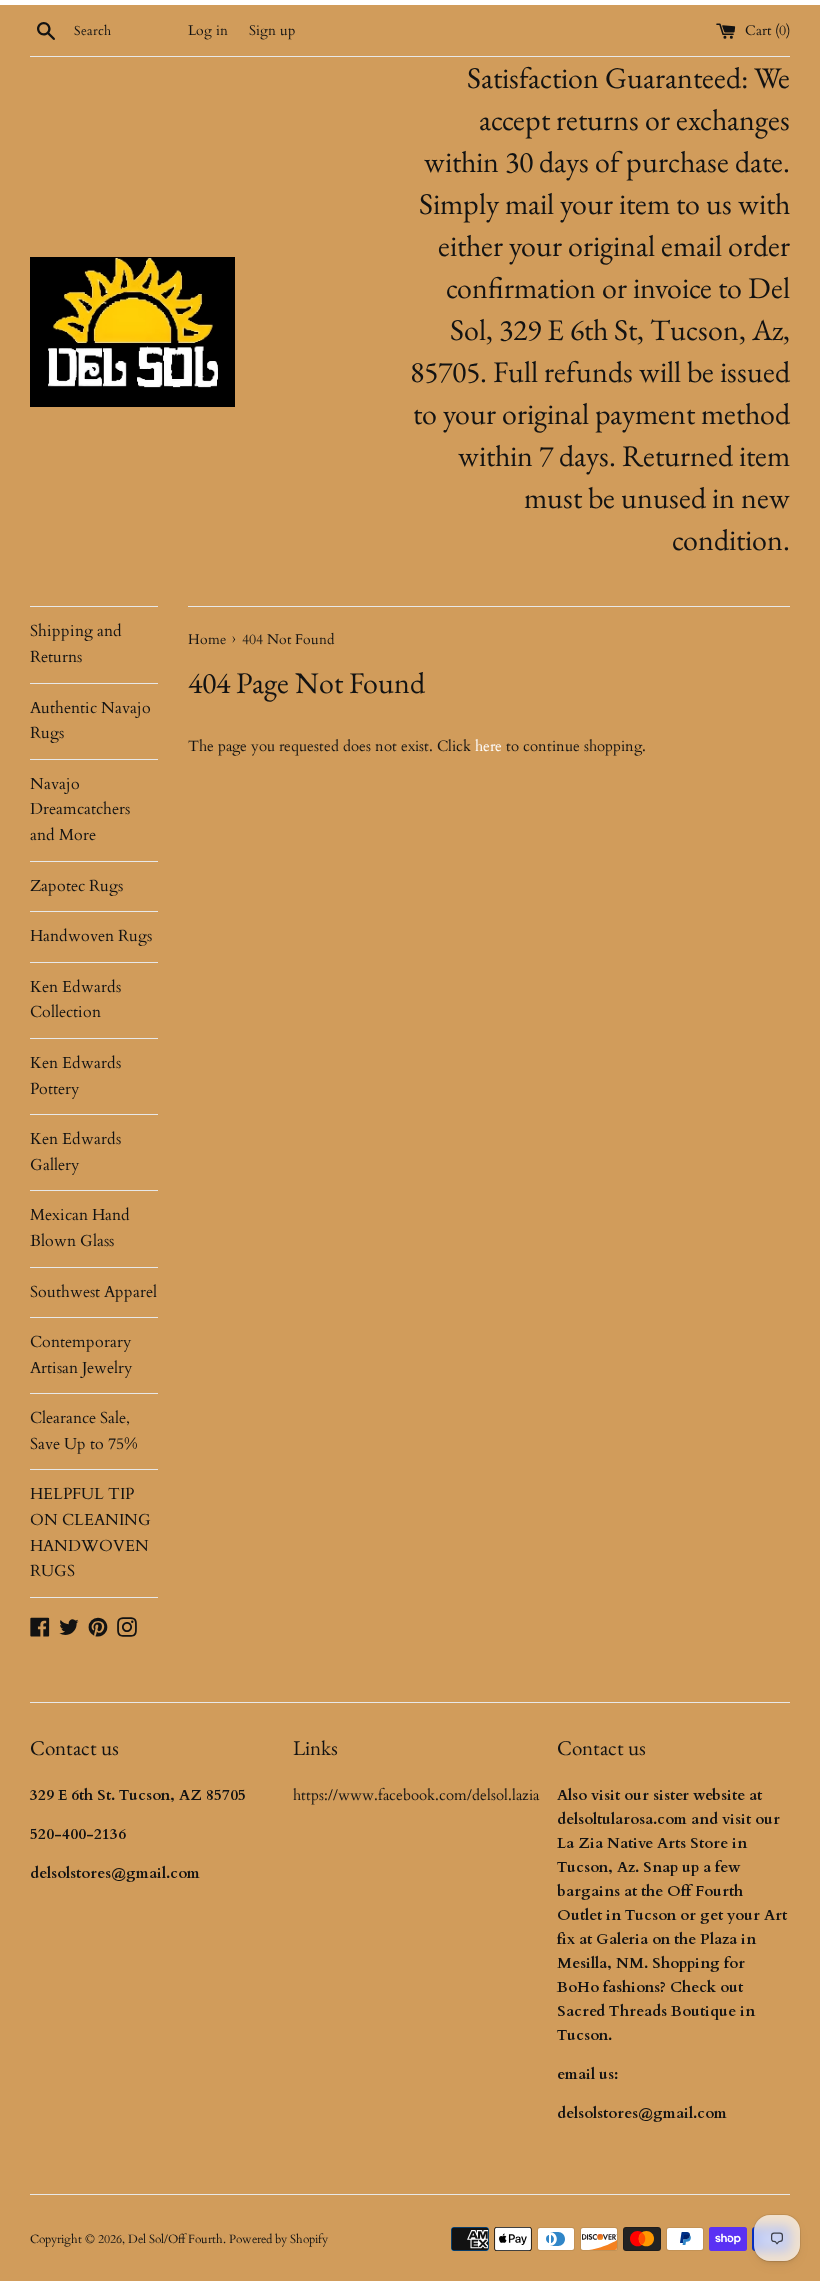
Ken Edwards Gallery (75, 1152)
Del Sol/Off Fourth (175, 2239)
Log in (208, 31)
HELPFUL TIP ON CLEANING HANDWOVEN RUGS (90, 1532)
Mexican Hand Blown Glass (80, 1228)
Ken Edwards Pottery (75, 1076)
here (488, 746)
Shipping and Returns (76, 644)
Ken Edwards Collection (75, 1000)
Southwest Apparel (93, 1292)
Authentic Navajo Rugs (90, 721)
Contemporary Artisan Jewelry (81, 1355)
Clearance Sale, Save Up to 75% (84, 1431)
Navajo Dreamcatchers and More (80, 809)
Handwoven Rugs (91, 936)
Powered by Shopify (278, 2239)
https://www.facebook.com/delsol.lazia (416, 1795)
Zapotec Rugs (76, 886)
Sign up (272, 31)
